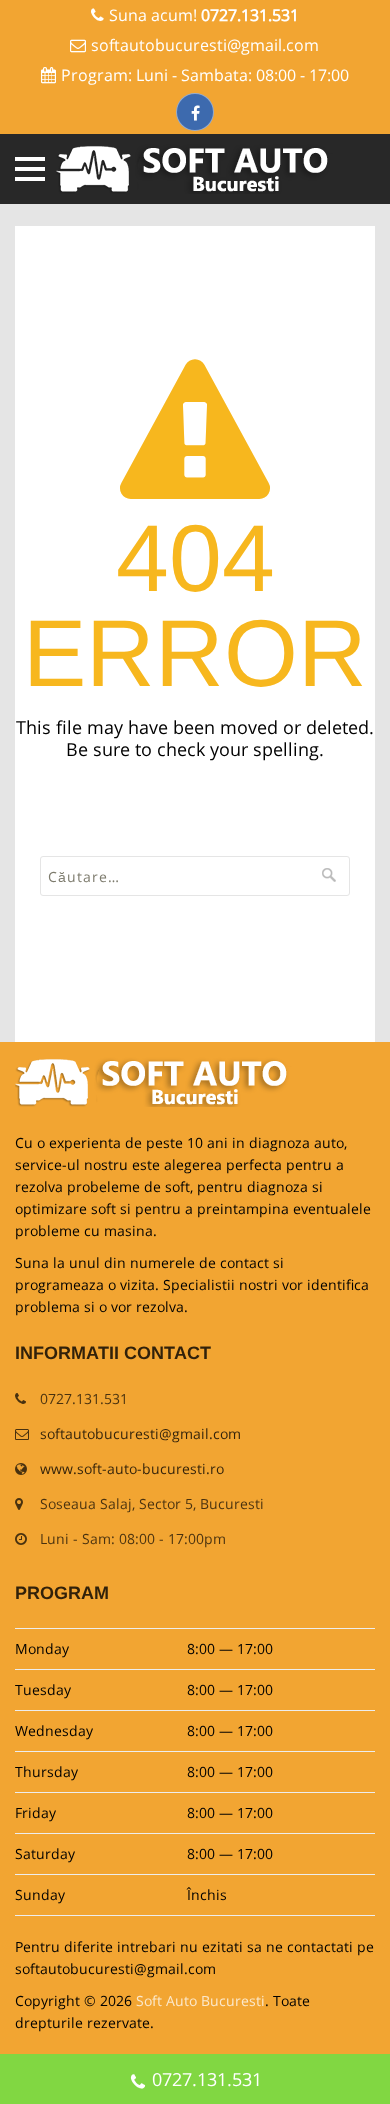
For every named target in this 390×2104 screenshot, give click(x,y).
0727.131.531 (207, 2079)
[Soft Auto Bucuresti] (195, 169)
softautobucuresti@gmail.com (205, 45)
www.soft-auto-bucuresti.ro (132, 1468)
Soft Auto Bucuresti (200, 2000)
